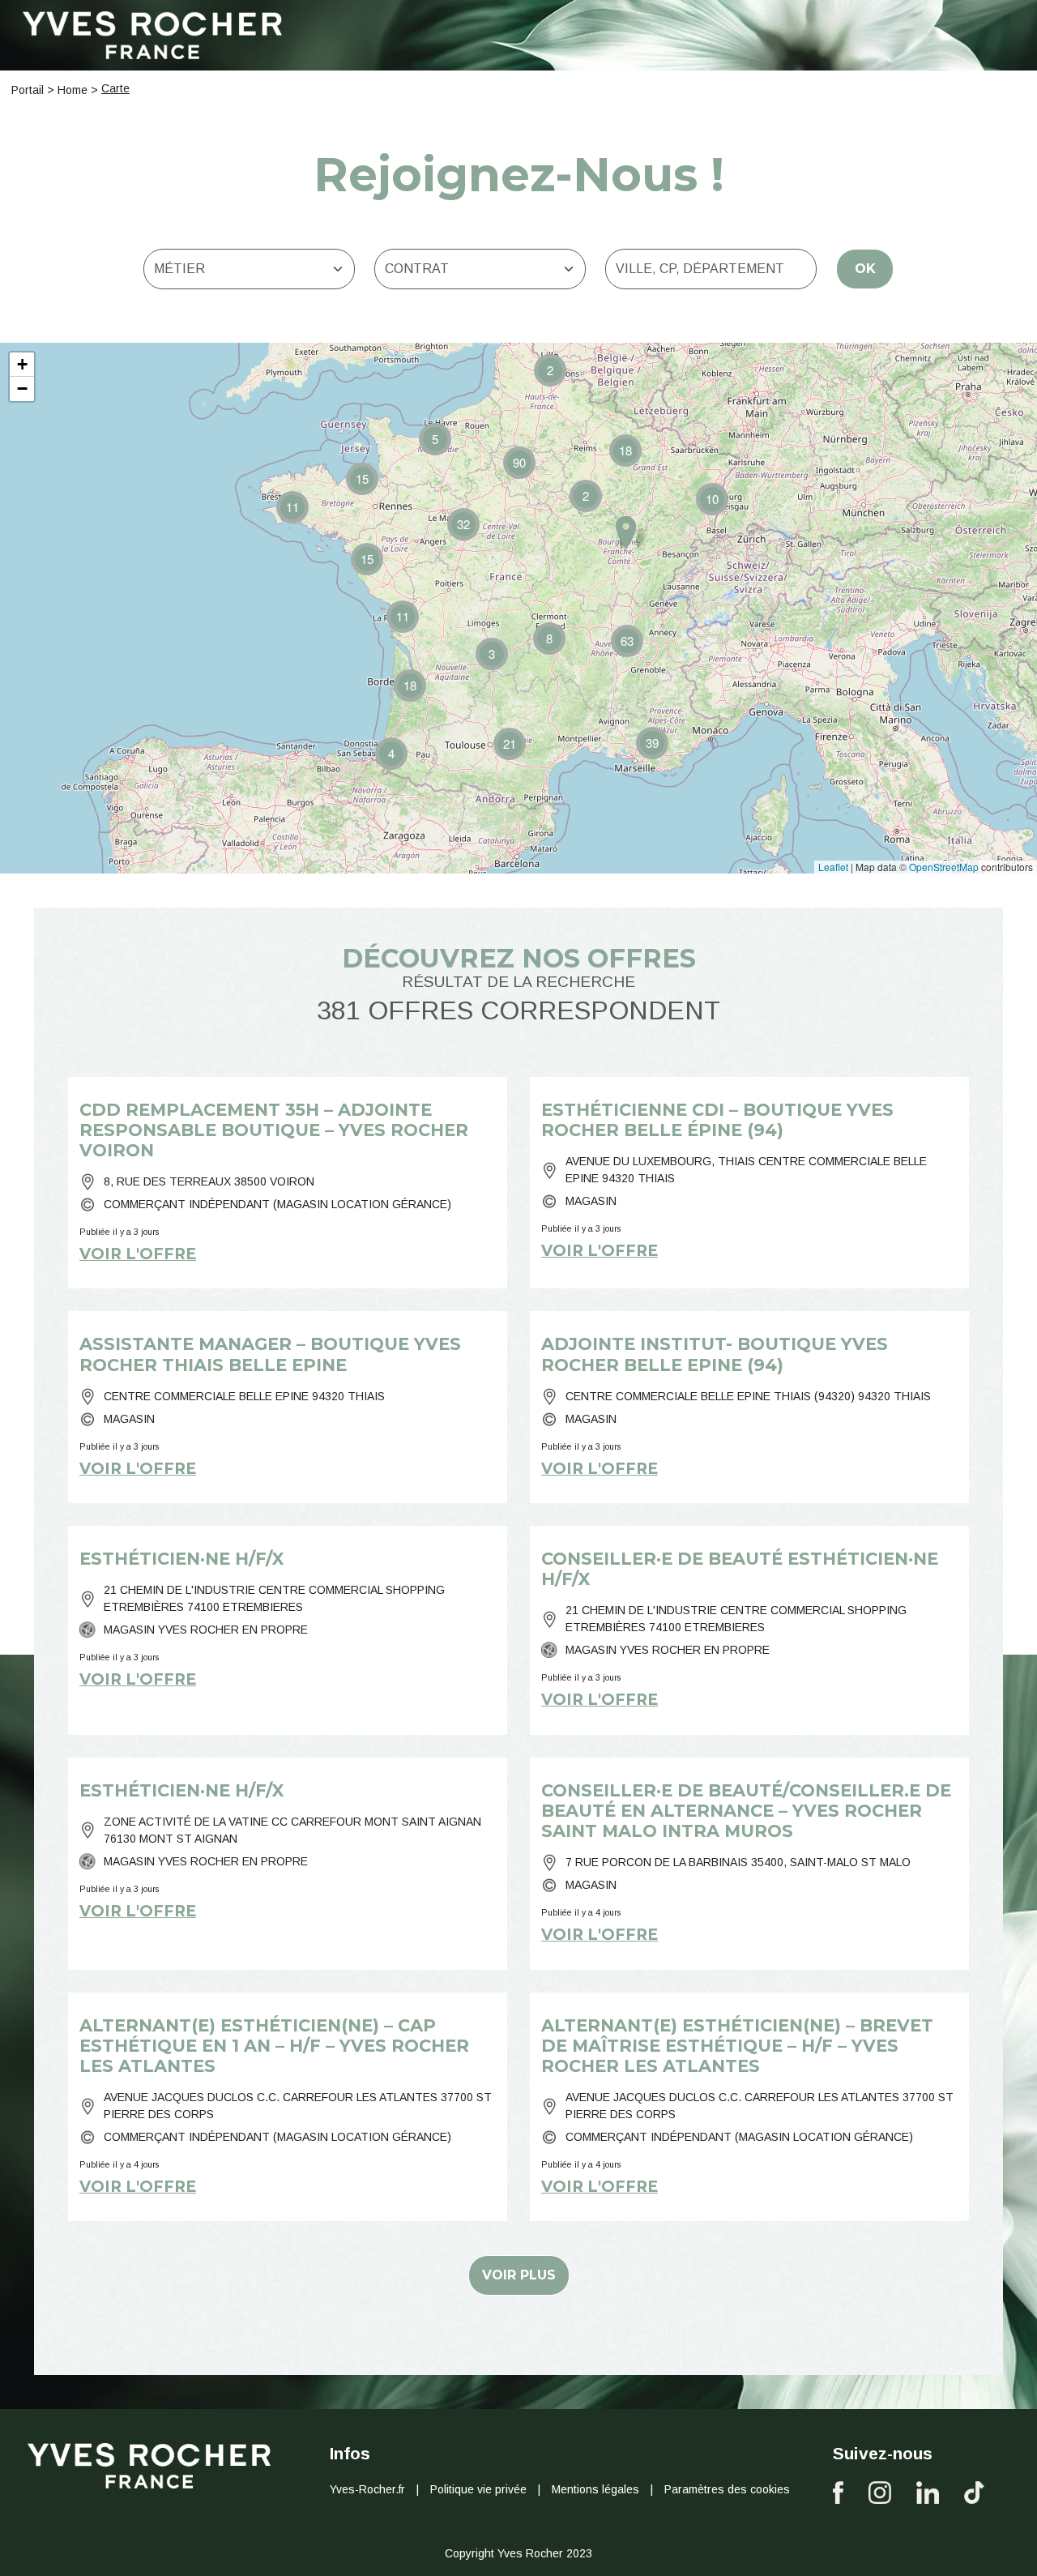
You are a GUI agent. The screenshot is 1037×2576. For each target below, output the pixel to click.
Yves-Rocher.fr (367, 2489)
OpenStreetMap (944, 867)
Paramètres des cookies (727, 2489)
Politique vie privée (478, 2489)
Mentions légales (595, 2489)
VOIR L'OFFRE (138, 1254)
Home (73, 90)
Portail (28, 90)
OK (865, 269)
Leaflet (833, 867)
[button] (403, 617)
